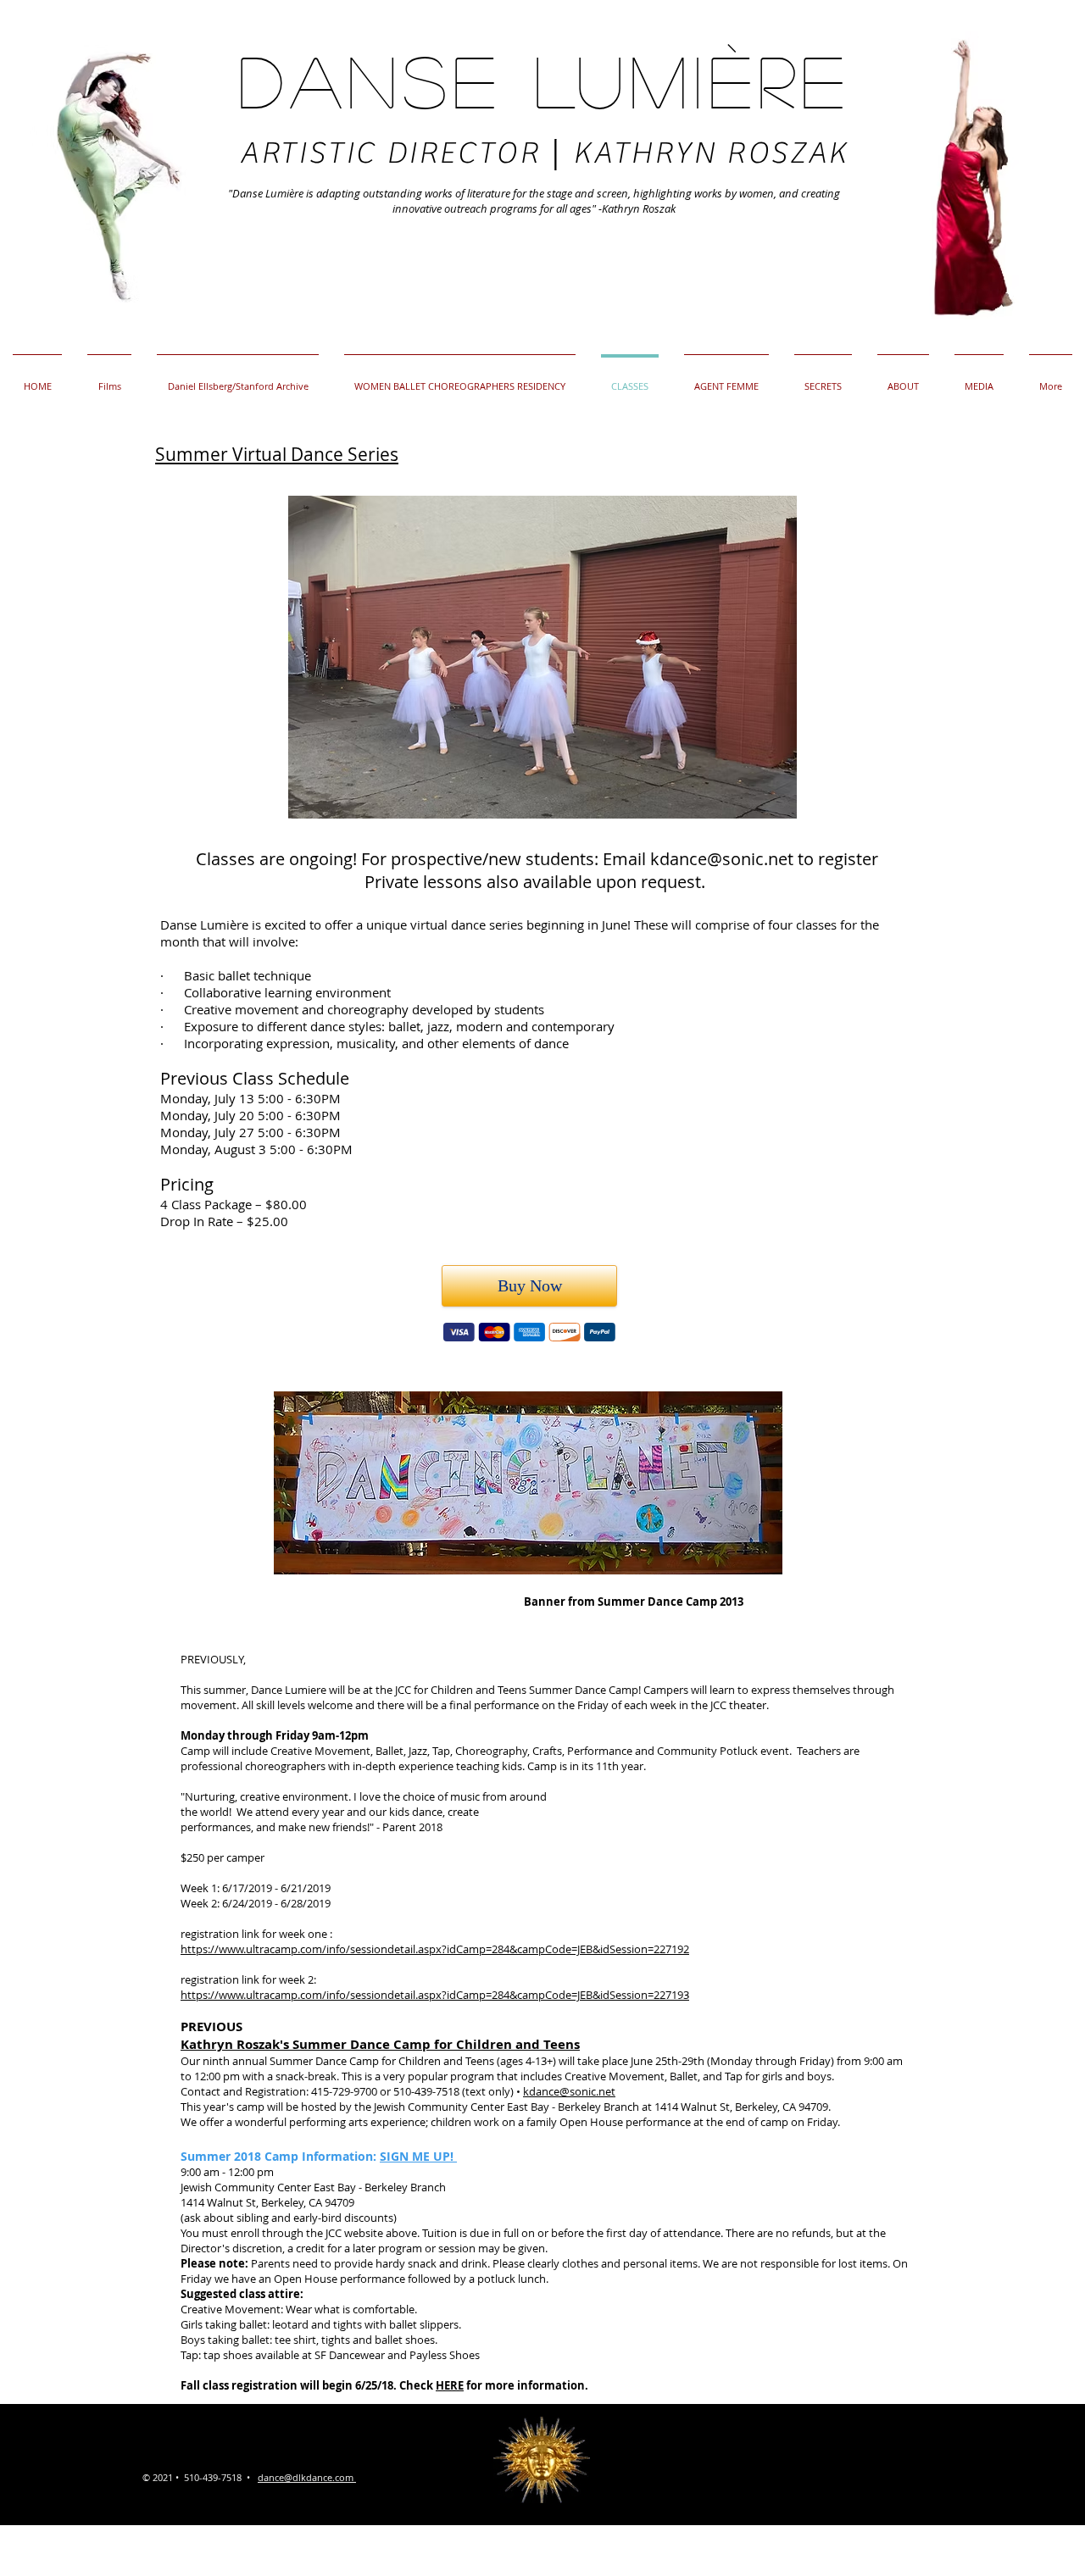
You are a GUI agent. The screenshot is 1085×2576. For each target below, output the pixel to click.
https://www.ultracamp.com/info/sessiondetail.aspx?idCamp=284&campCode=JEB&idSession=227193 (435, 1995)
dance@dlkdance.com (306, 2477)
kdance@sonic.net (722, 859)
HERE (450, 2385)
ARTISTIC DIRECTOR (395, 153)
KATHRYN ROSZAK (710, 153)
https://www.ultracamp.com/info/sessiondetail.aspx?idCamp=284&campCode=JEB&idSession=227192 (435, 1949)
